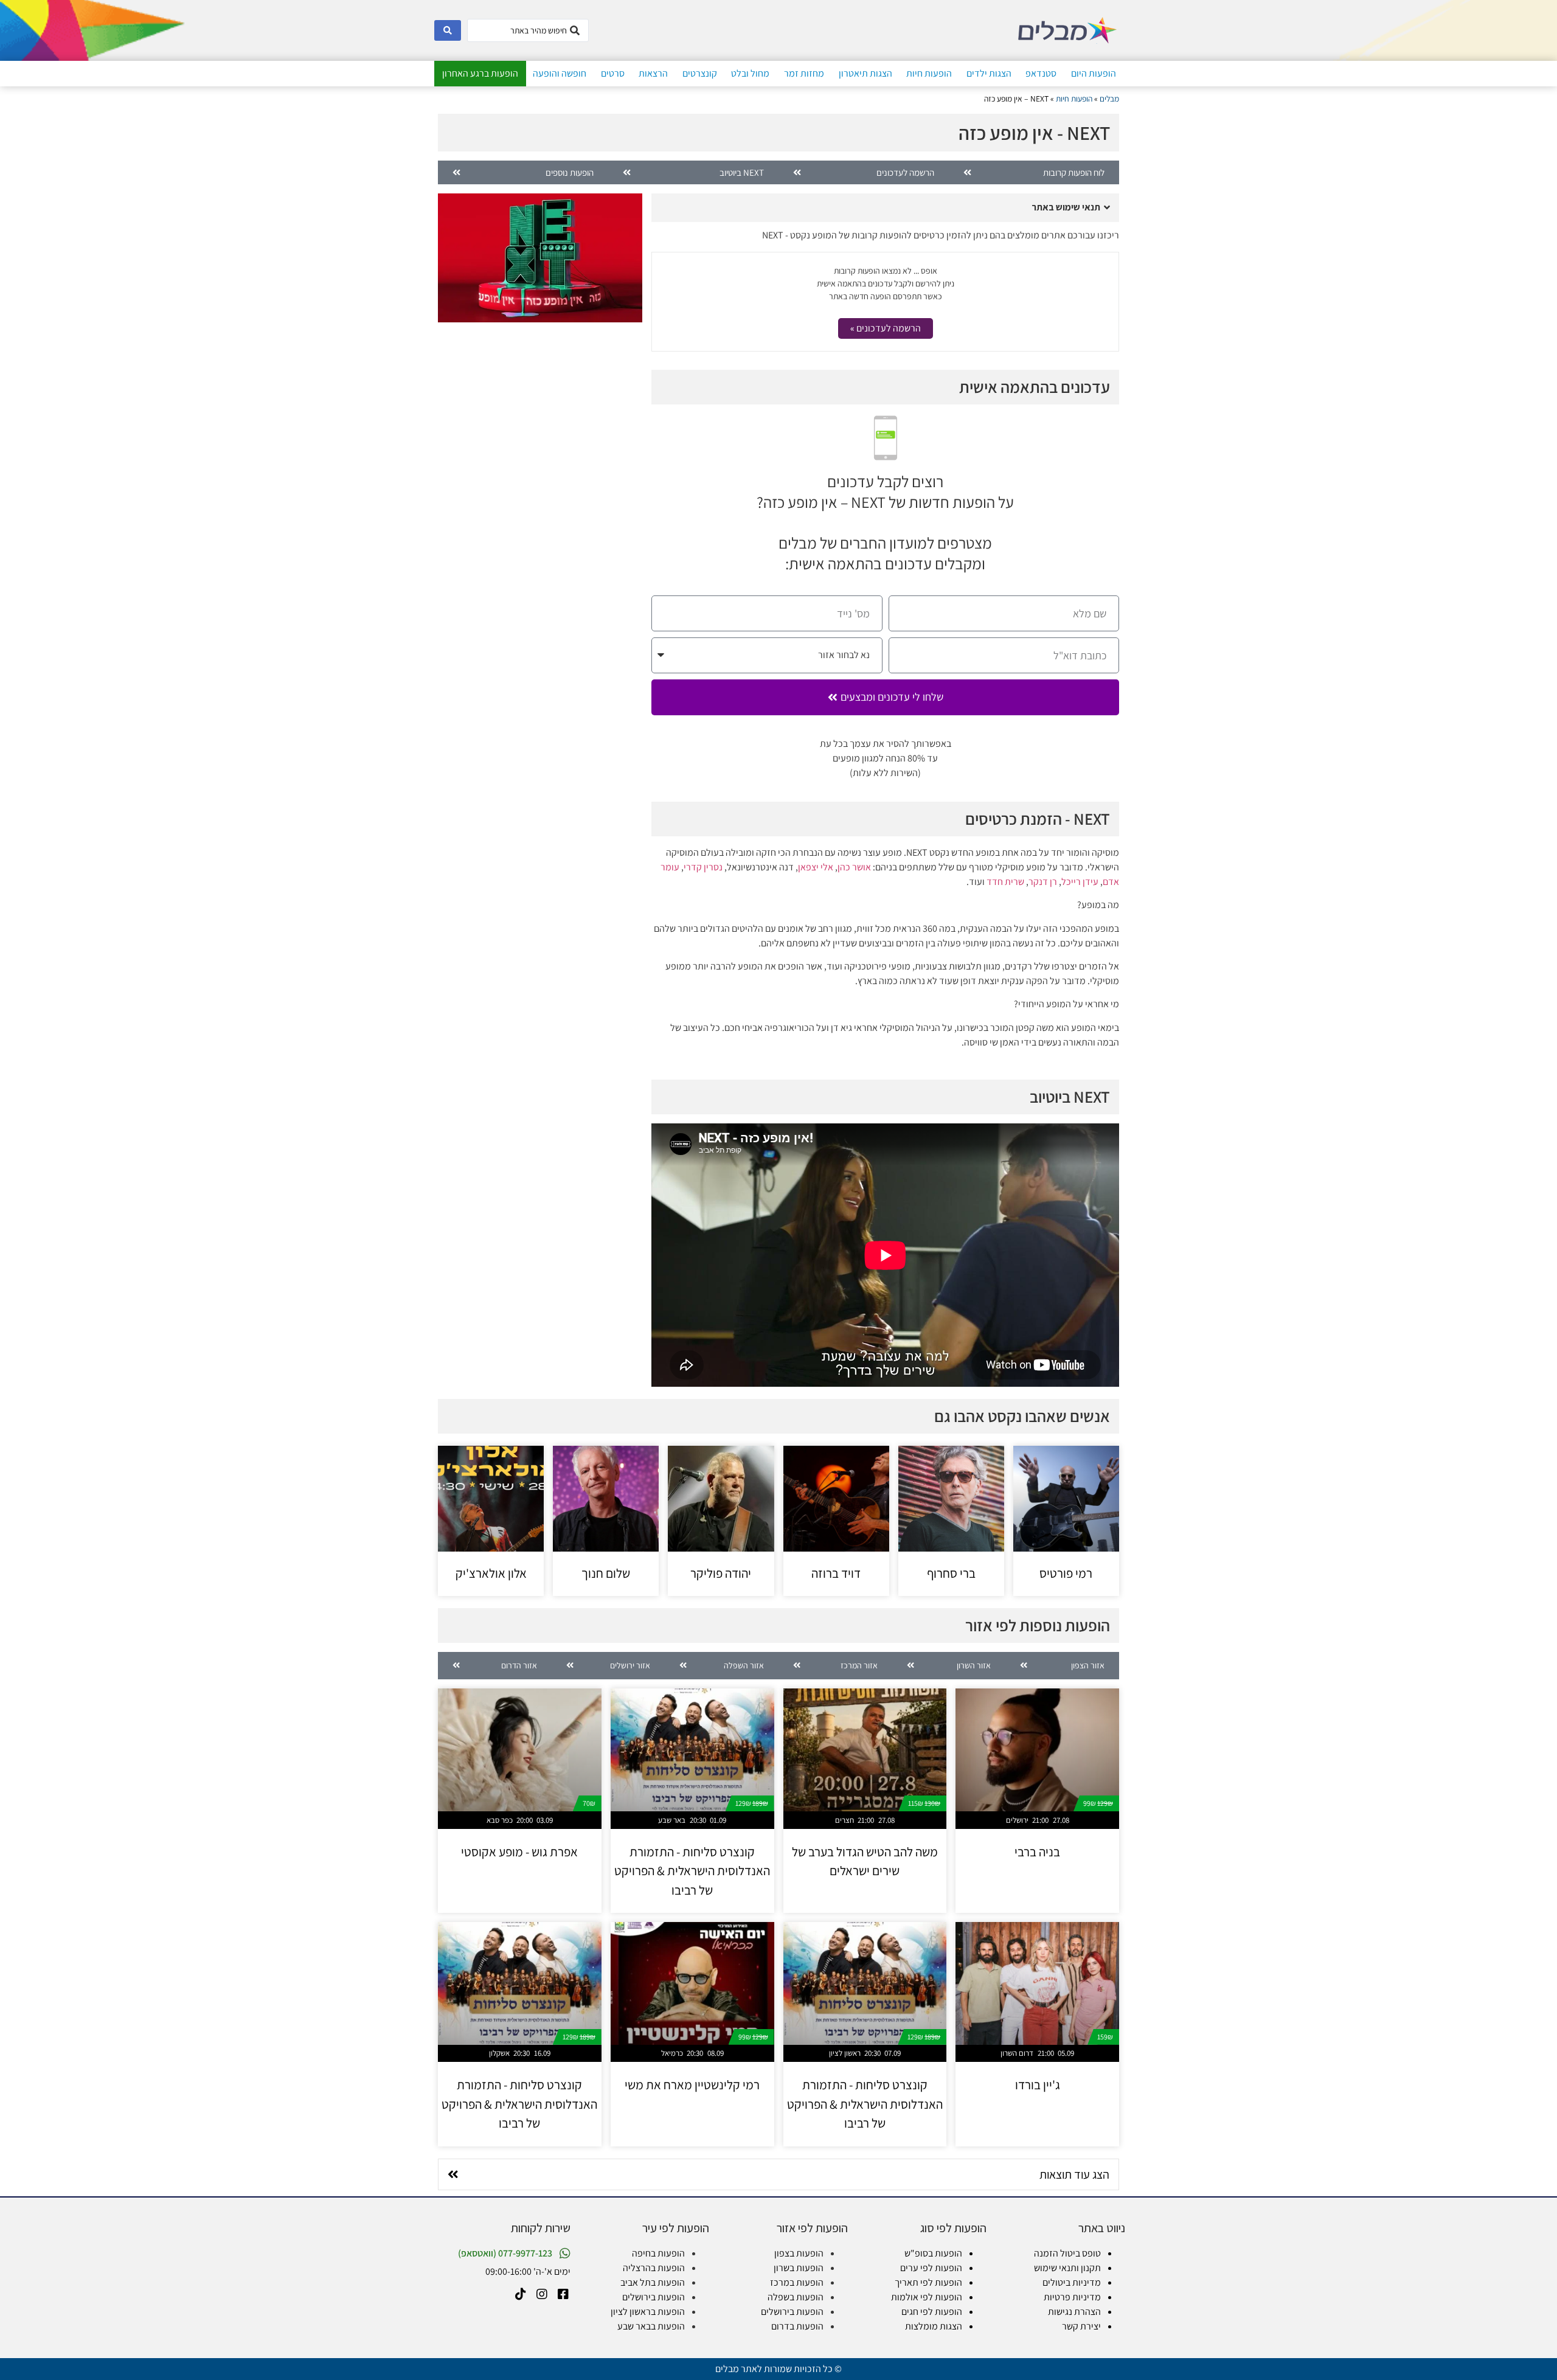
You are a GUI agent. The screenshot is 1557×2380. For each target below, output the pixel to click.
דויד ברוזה (836, 1573)
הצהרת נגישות (1074, 2312)
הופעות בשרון (799, 2268)
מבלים (1109, 99)
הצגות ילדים (989, 73)
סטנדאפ (1041, 73)
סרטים (613, 73)
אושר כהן (854, 867)
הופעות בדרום (797, 2326)
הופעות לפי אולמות (927, 2297)
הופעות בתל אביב (653, 2282)
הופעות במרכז (797, 2282)
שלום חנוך (606, 1573)
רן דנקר (1043, 882)
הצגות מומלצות (934, 2326)
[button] (885, 208)
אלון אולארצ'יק (491, 1573)
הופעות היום (1094, 73)
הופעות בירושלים (792, 2312)
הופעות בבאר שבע (651, 2326)
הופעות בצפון (799, 2253)
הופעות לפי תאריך (928, 2282)
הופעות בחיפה (658, 2253)
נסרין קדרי (703, 867)
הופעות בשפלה (796, 2297)
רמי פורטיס (1066, 1573)
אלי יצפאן (816, 867)
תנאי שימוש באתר (1066, 207)
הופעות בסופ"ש (933, 2253)
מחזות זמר (804, 73)
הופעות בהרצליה (654, 2268)
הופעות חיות (929, 73)
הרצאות (653, 73)
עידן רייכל (1080, 882)
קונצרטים (700, 73)
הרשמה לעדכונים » (886, 328)
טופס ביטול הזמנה (1067, 2253)
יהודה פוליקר (721, 1573)
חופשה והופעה (560, 73)
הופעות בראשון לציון (648, 2312)
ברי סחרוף (951, 1573)
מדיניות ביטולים (1072, 2282)
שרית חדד (1005, 882)
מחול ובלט (750, 73)
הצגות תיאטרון (865, 73)
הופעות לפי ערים (931, 2268)
